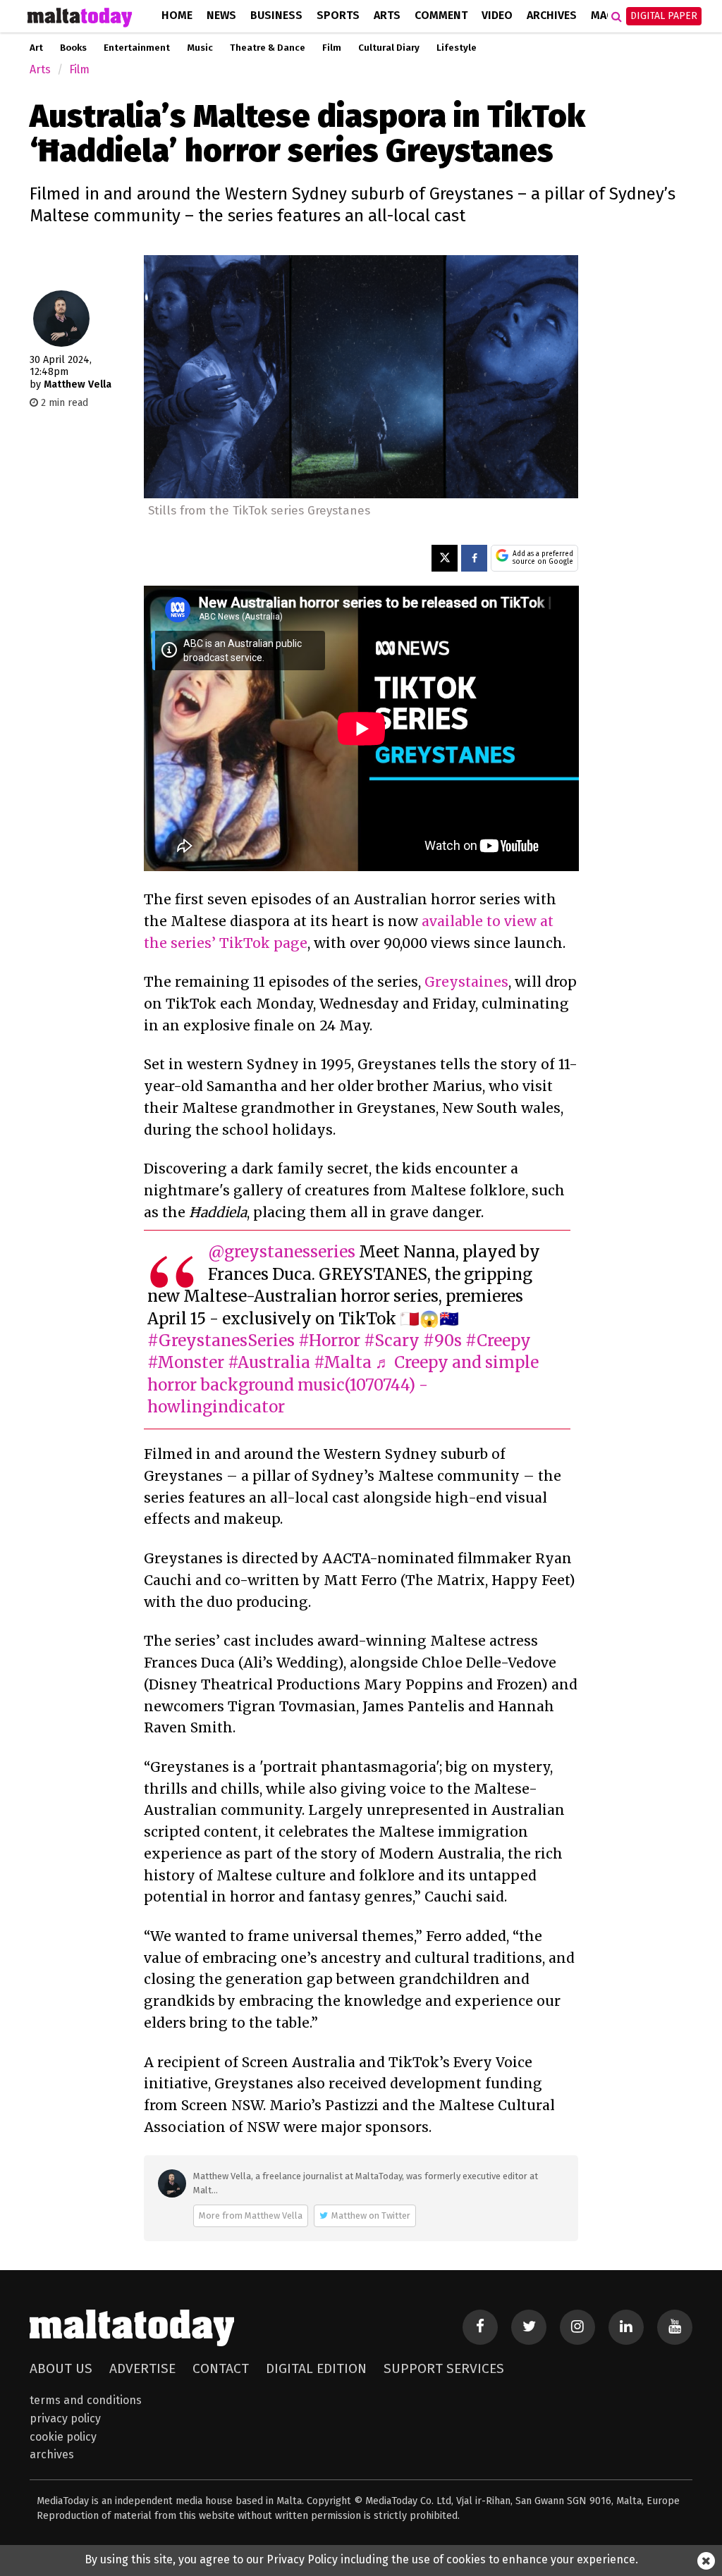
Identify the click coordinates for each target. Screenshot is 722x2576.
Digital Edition (316, 2368)
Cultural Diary (389, 48)
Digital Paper (664, 16)
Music (200, 48)
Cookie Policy (63, 2437)
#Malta (343, 1362)
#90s (442, 1341)
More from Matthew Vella (251, 2216)
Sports (338, 15)
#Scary (392, 1341)
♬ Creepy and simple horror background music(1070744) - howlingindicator (343, 1385)
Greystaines (466, 982)
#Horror (329, 1341)
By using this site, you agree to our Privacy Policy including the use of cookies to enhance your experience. (361, 2559)
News (221, 15)
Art (36, 48)
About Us (61, 2368)
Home (177, 15)
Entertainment (137, 48)
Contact (221, 2368)
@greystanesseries (282, 1252)
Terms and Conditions (86, 2400)
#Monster (186, 1362)
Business (276, 15)
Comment (441, 15)
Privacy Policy (65, 2418)
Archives (552, 15)
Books (73, 48)
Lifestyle (457, 48)
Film (332, 48)
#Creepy (498, 1341)
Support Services (444, 2368)
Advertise (142, 2368)
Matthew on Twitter (371, 2216)
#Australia (269, 1362)
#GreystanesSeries (221, 1341)
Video (497, 15)
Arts (387, 15)
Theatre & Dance (268, 48)
